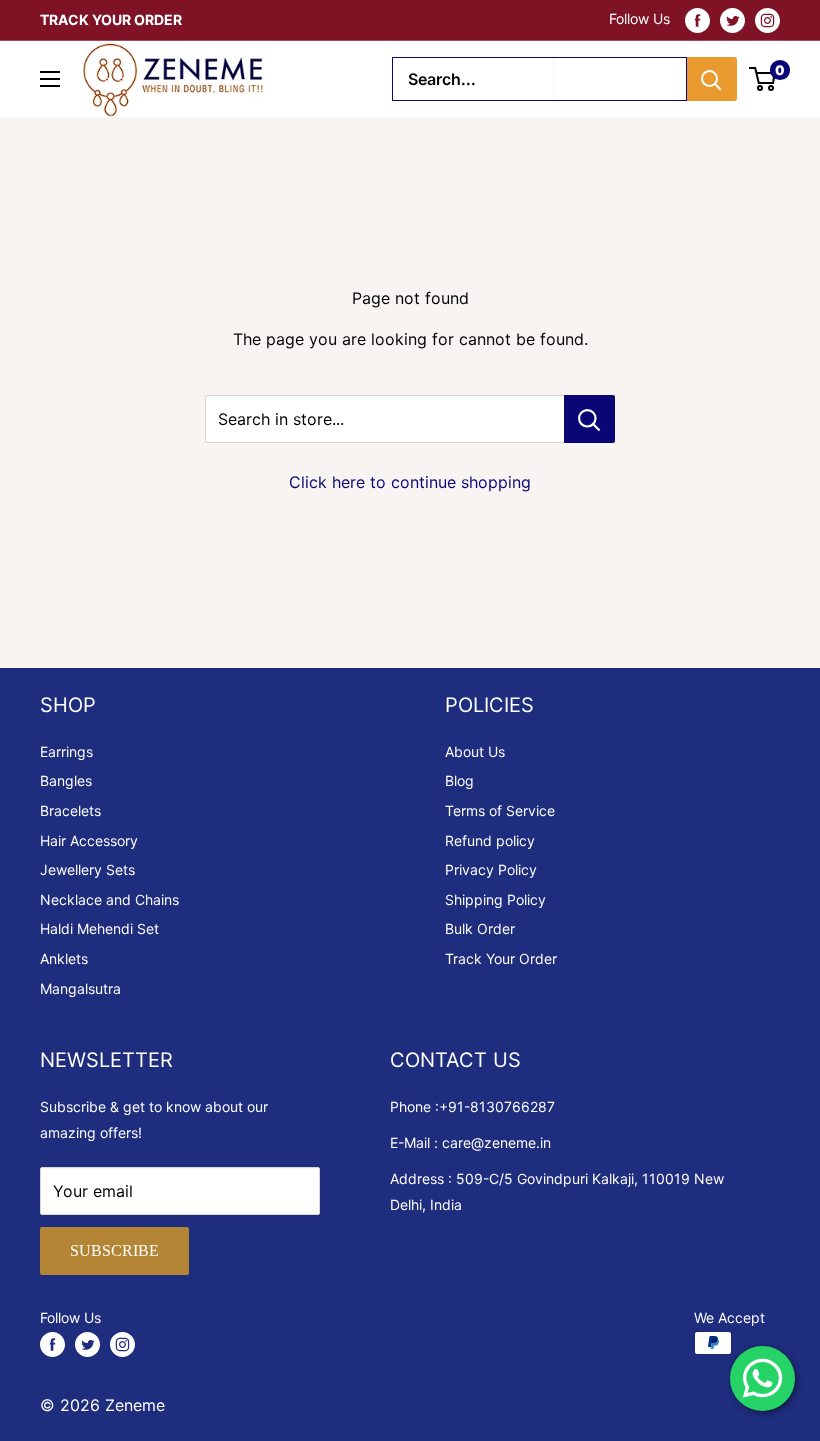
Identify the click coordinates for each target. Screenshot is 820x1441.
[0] (763, 79)
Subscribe (114, 1250)
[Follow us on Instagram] (767, 20)
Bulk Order (480, 928)
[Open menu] (50, 79)
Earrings (66, 751)
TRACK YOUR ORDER (111, 19)
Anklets (64, 958)
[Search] (712, 79)
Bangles (66, 780)
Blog (459, 780)
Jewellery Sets (87, 869)
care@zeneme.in (496, 1142)
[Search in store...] (589, 419)
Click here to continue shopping (410, 482)
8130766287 (512, 1106)
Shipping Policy (495, 899)
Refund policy (490, 840)
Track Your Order (501, 958)
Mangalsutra (80, 988)
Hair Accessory (89, 840)
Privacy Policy (491, 869)
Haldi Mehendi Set (99, 928)
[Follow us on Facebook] (697, 20)
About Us (475, 751)
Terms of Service (500, 810)
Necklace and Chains (109, 899)
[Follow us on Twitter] (732, 20)
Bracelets (70, 810)
